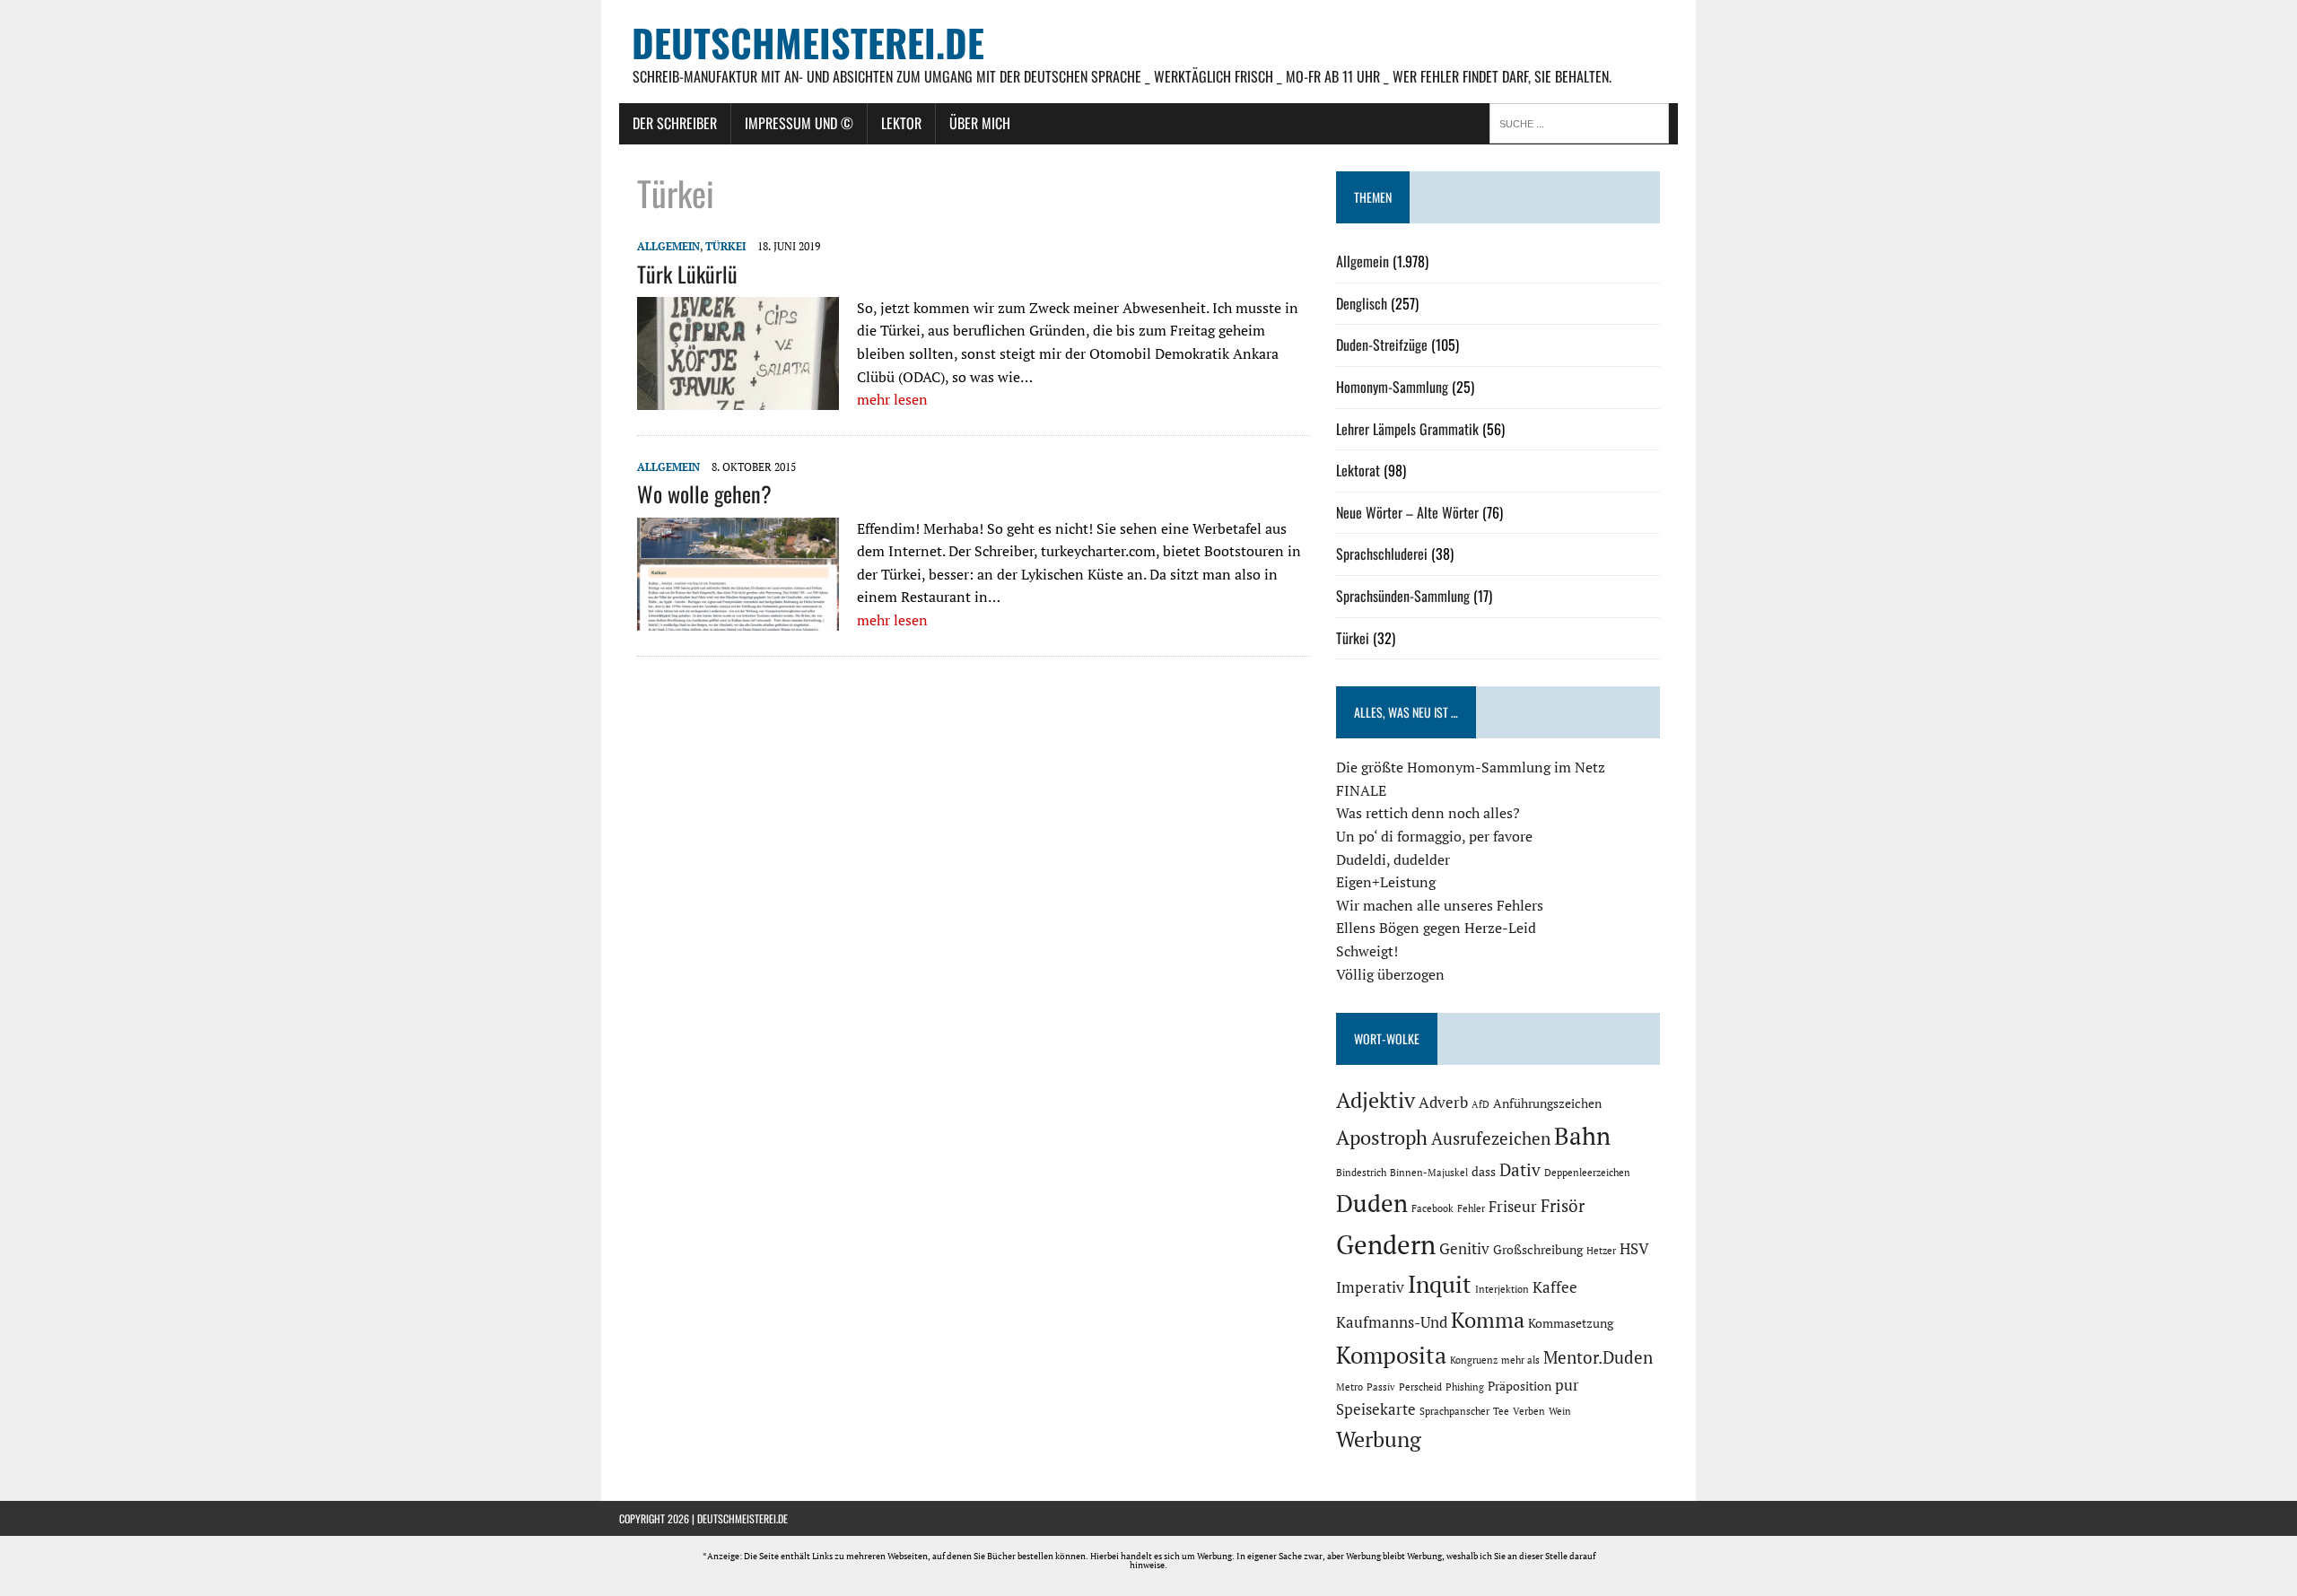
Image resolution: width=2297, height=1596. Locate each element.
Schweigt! (1367, 951)
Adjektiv (1376, 1100)
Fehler (1471, 1208)
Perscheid (1420, 1387)
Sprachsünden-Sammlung (1403, 596)
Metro (1349, 1387)
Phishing (1465, 1387)
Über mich (980, 123)
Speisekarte (1376, 1409)
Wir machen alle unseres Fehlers (1440, 905)
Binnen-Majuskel (1429, 1173)
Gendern (1386, 1244)
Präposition (1520, 1386)
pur (1567, 1385)
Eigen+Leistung (1386, 882)
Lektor (901, 123)
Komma (1488, 1320)
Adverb (1443, 1103)
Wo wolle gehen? (704, 493)
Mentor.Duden (1598, 1357)
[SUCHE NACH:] (1584, 122)
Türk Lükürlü (687, 274)
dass (1484, 1171)
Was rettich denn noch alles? (1428, 813)
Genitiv (1464, 1249)
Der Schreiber (675, 123)
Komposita (1391, 1355)
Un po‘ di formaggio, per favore (1434, 836)
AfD (1480, 1104)
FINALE (1361, 790)
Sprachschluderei (1382, 554)
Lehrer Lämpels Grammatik (1407, 429)
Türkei (725, 246)
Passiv (1381, 1387)
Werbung (1379, 1439)
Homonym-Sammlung (1392, 387)
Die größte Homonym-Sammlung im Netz (1471, 767)
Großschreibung (1538, 1249)
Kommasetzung (1571, 1323)
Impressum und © (799, 123)
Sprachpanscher (1454, 1411)
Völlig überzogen (1390, 974)
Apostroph (1382, 1137)
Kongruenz (1474, 1360)
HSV (1634, 1249)
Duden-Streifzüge (1382, 344)
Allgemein (668, 246)
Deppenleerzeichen (1587, 1173)
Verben (1529, 1411)
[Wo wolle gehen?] (738, 618)
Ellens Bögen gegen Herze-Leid (1436, 928)
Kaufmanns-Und (1392, 1322)
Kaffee (1555, 1287)
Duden (1372, 1203)
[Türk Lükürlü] (738, 398)
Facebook (1432, 1208)
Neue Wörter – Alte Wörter (1407, 512)
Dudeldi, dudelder (1393, 859)
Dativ (1520, 1170)
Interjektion (1502, 1289)
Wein (1560, 1411)
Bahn (1582, 1136)
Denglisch (1362, 303)
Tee (1501, 1411)
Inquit (1440, 1284)
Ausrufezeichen (1491, 1138)
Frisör (1563, 1206)
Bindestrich (1361, 1173)
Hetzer (1601, 1251)
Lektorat (1358, 470)
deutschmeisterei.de (742, 1518)
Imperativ (1370, 1287)
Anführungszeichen (1547, 1103)
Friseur (1513, 1207)
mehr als (1520, 1360)
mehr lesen (892, 399)
